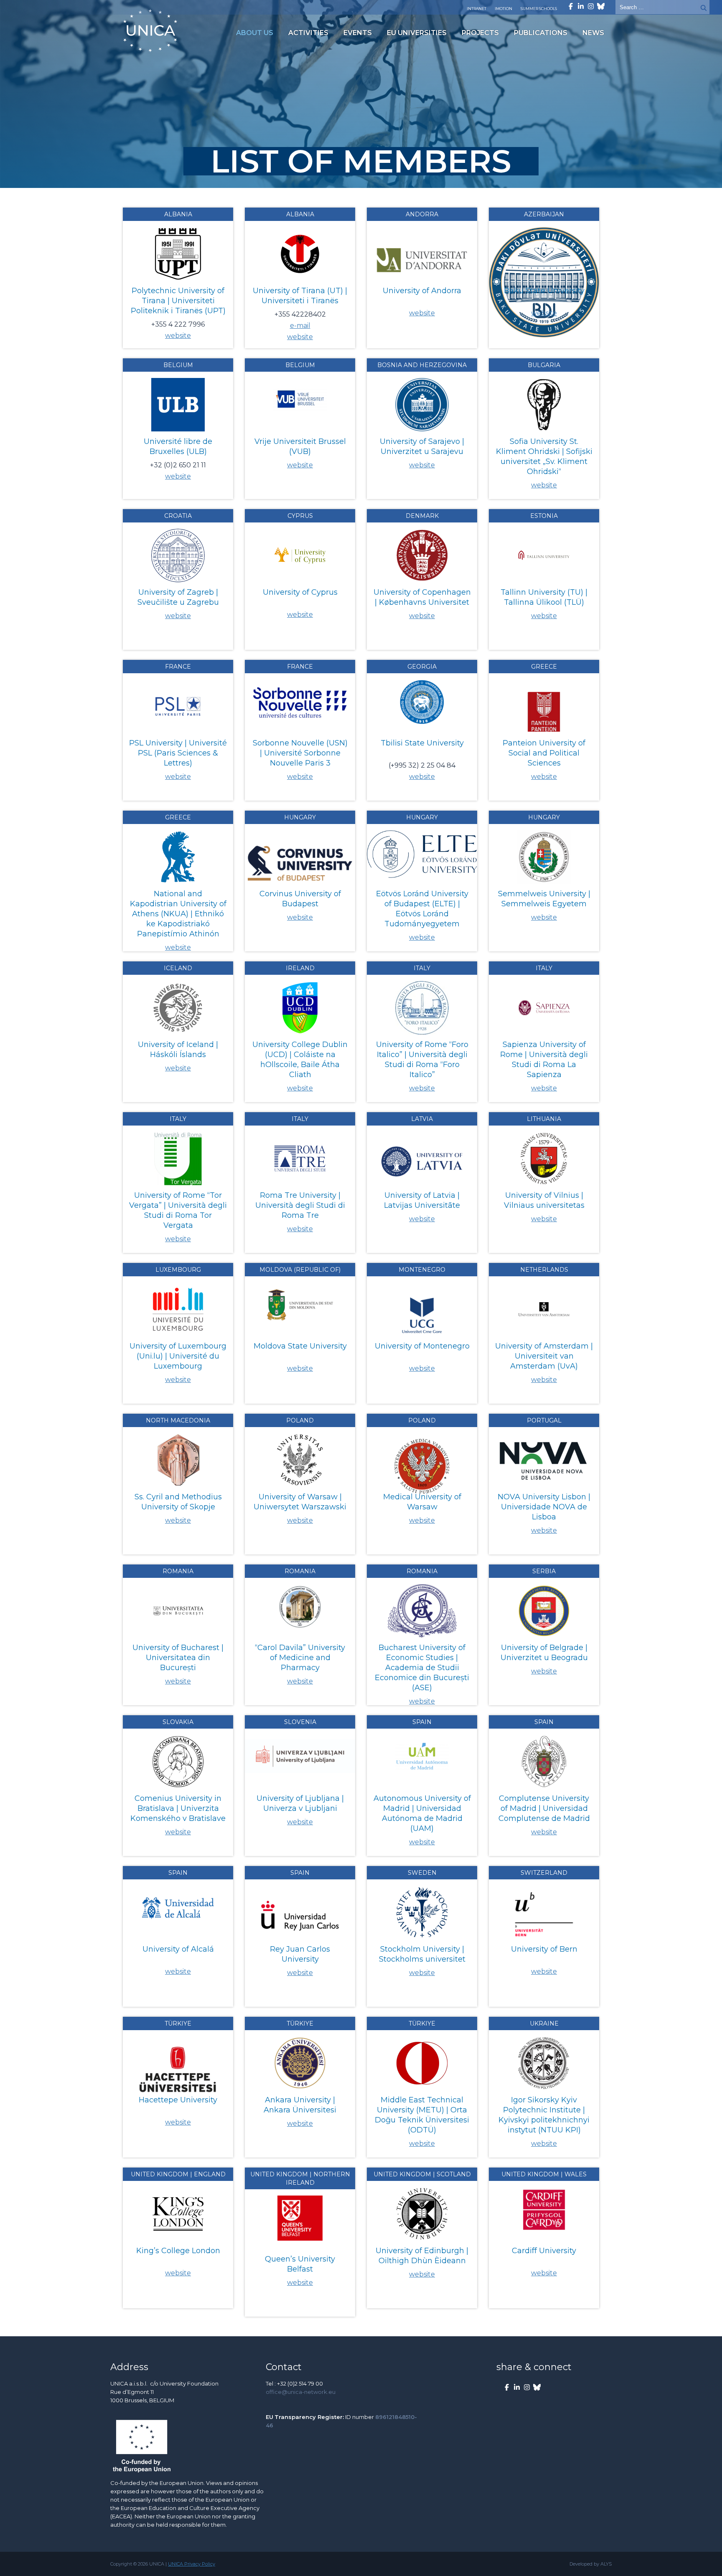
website (178, 336)
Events (358, 33)
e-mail (300, 326)
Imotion (503, 9)
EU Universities (417, 33)
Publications (541, 33)
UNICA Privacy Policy (192, 2564)
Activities (308, 33)
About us (255, 33)
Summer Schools (539, 9)
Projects (480, 33)
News (593, 33)
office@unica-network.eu (301, 2392)
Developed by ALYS (591, 2564)
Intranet (477, 9)
